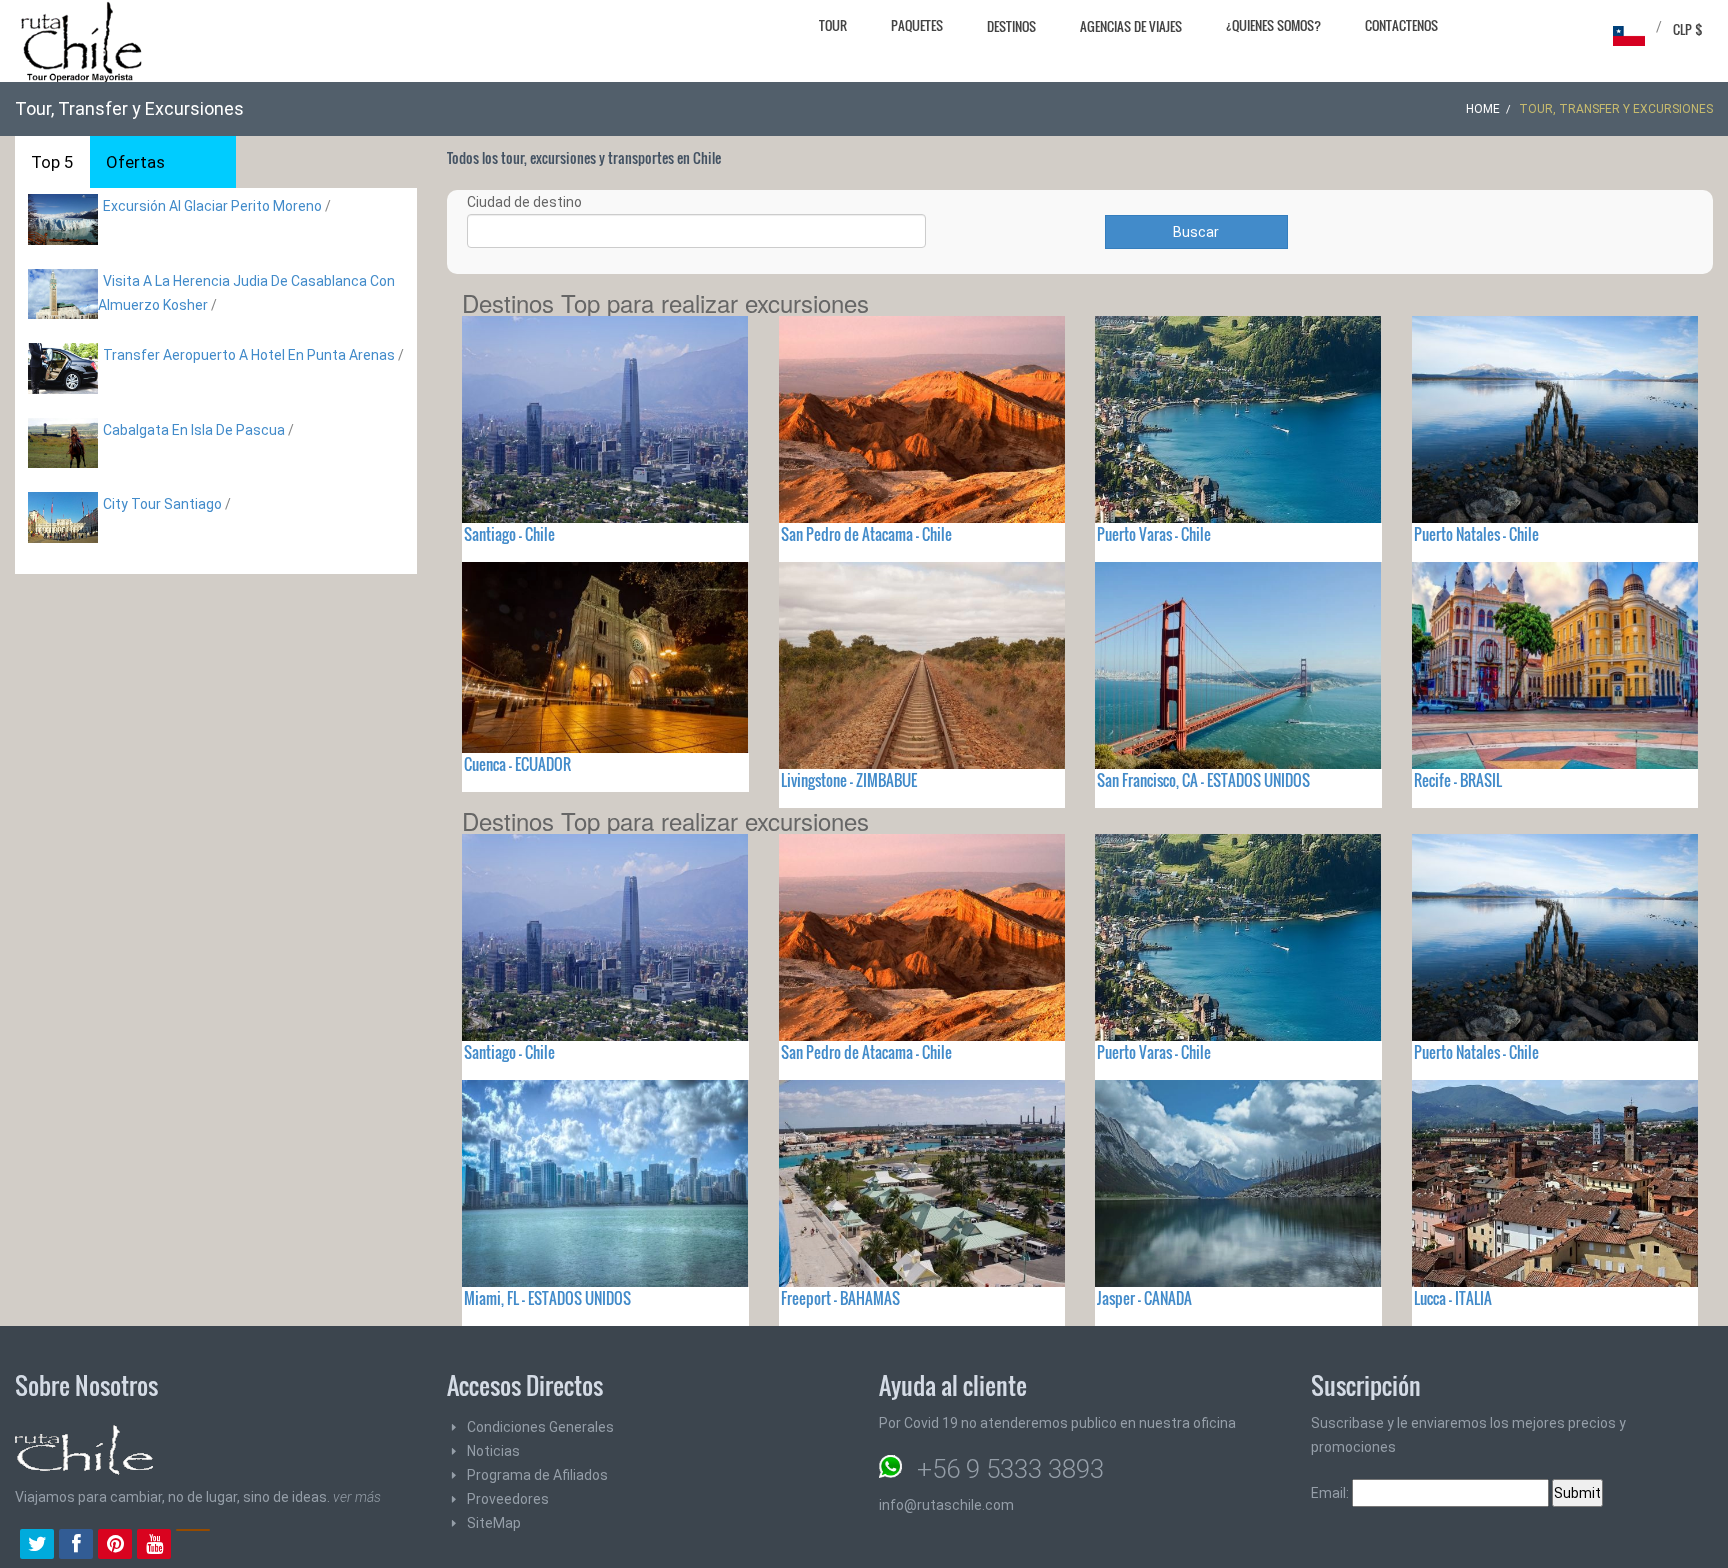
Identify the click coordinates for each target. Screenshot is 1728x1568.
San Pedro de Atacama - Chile (866, 534)
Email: (1331, 1493)
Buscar (1196, 232)
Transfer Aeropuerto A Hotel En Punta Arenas (249, 355)
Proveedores (508, 1499)
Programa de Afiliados (537, 1475)
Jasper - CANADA (1144, 1298)
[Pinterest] (115, 1546)
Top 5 (52, 162)
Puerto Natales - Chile (1476, 534)
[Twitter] (37, 1546)
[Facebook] (76, 1546)
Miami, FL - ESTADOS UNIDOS (547, 1298)
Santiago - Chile (509, 534)
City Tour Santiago (162, 504)
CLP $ (1688, 29)
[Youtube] (154, 1546)
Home (1483, 109)
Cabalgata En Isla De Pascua (194, 430)
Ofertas (135, 162)
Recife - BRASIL (1458, 780)
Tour (833, 25)
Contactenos (1401, 25)
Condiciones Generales (540, 1427)
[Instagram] (193, 1546)
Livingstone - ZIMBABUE (849, 780)
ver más (357, 1497)
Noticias (493, 1451)
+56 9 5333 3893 (1010, 1469)
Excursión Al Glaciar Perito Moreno (212, 206)
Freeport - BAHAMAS (840, 1298)
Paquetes (917, 25)
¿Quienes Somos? (1273, 25)
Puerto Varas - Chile (1154, 534)
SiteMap (494, 1523)
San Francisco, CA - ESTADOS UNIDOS (1203, 780)
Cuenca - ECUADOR (517, 764)
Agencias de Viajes (1131, 26)
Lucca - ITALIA (1453, 1298)
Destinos (1011, 26)
